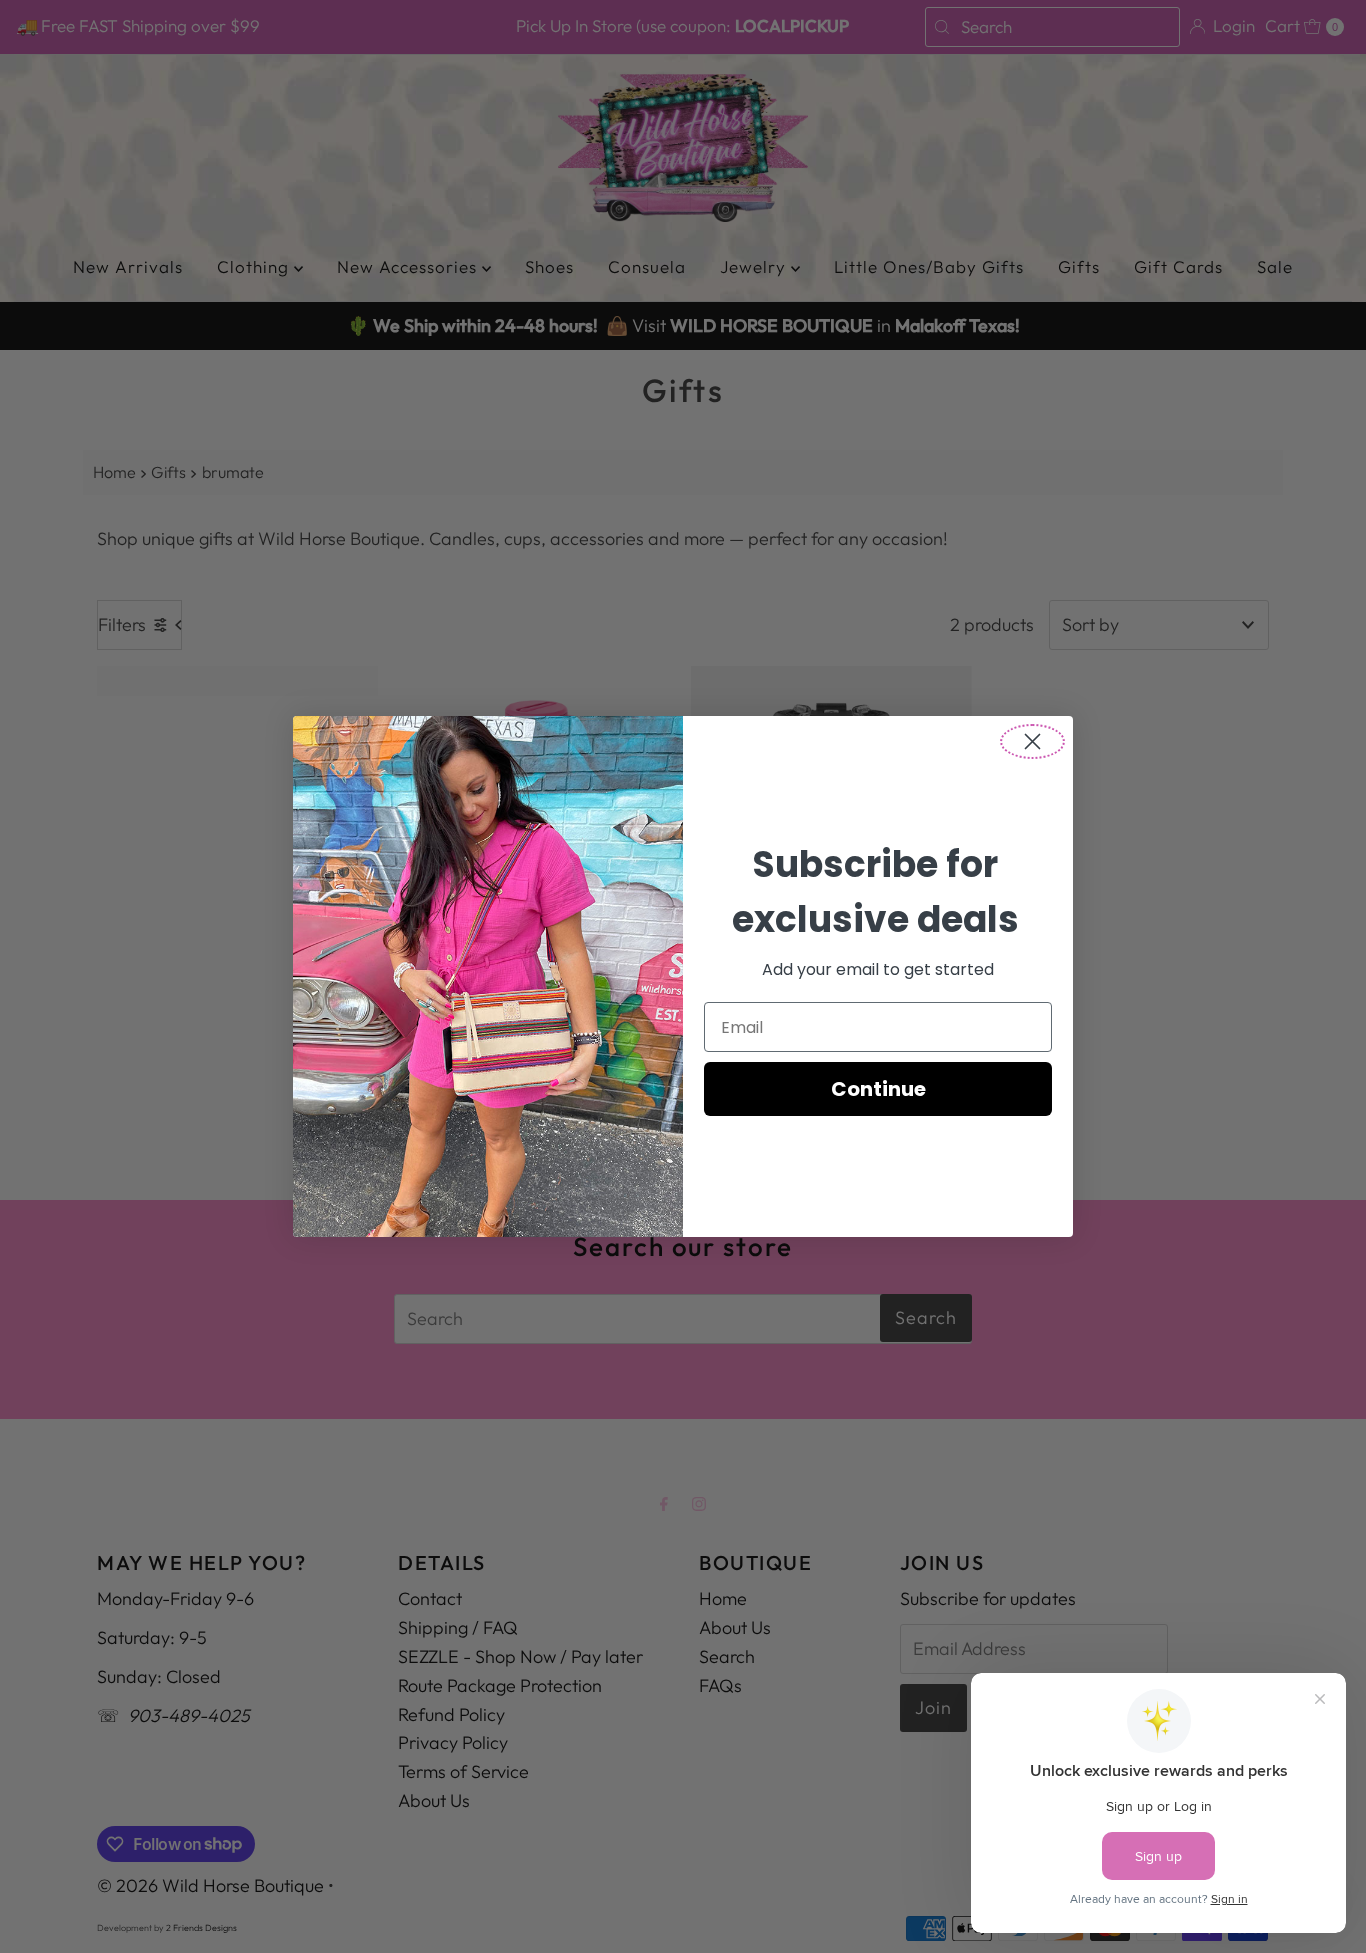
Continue (878, 1089)
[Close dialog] (1032, 741)
